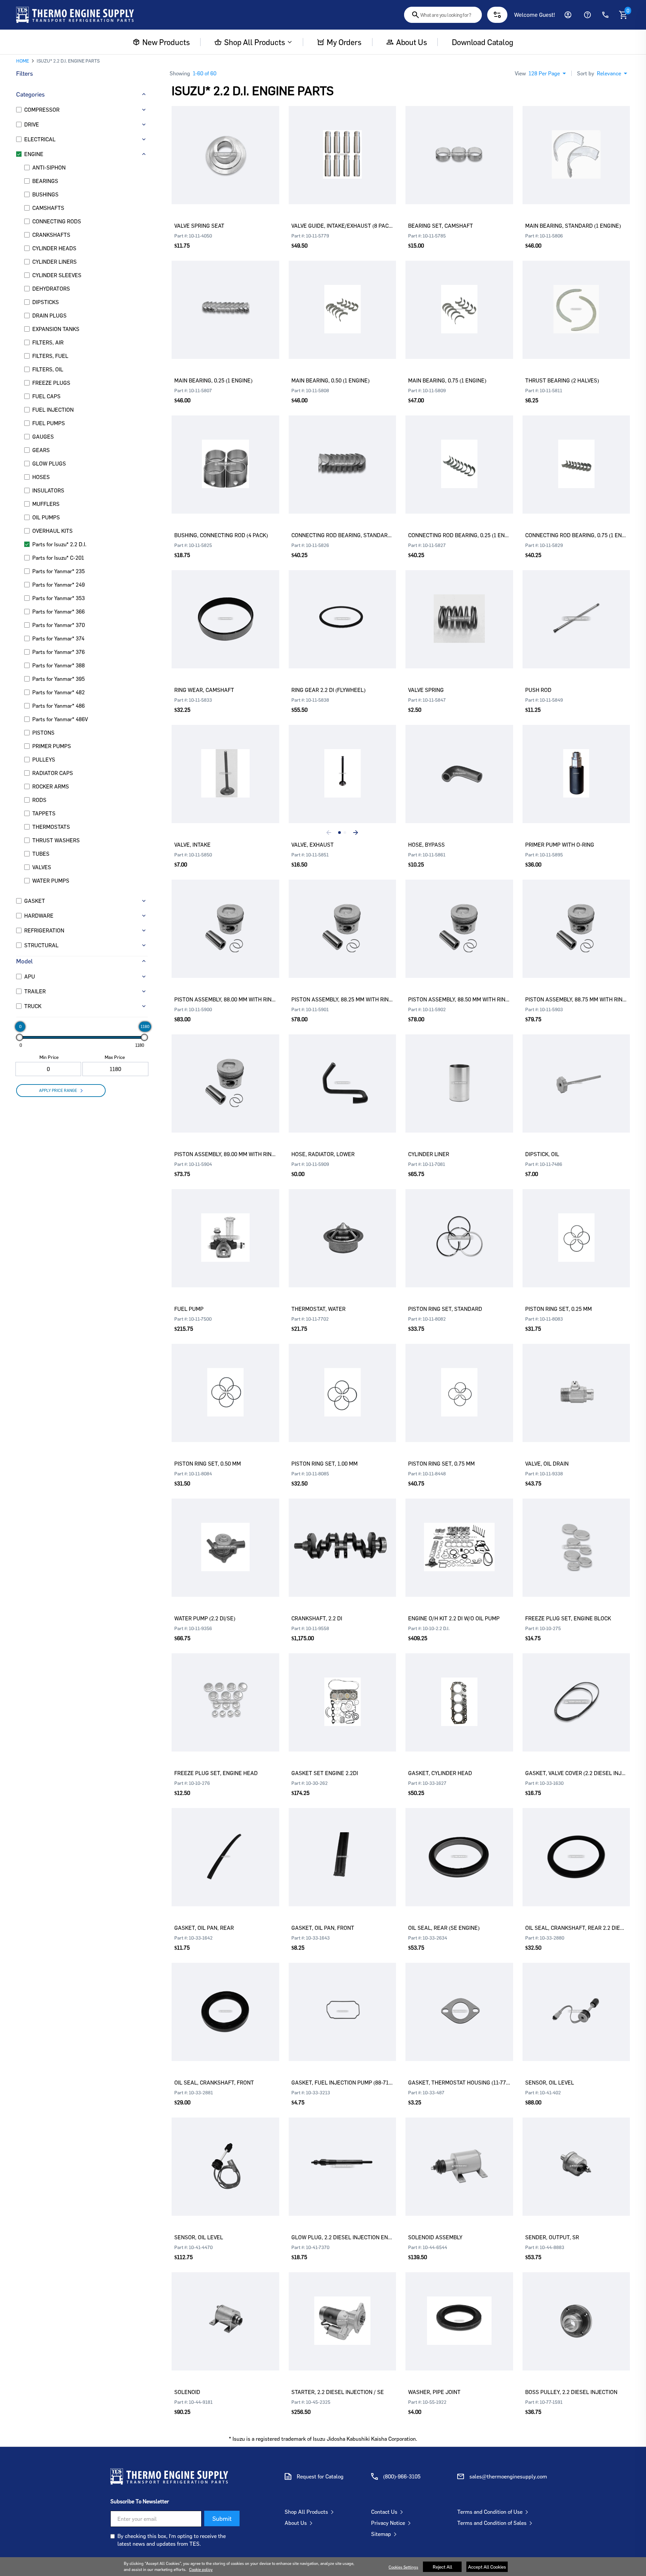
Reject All (442, 2567)
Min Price (49, 1057)
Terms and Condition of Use (490, 2512)
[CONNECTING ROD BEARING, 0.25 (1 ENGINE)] (459, 454)
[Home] (75, 15)
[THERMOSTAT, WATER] (343, 1228)
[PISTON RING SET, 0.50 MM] (225, 1383)
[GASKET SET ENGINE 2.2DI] (343, 1692)
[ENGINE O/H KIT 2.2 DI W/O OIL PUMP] (459, 1538)
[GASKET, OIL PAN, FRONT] (343, 1847)
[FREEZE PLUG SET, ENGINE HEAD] (225, 1692)
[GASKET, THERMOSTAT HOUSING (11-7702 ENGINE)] (459, 2002)
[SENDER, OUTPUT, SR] (576, 2157)
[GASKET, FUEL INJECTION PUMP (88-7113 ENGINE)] (343, 2002)
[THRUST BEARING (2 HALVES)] (576, 300)
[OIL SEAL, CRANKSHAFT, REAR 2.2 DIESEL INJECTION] (576, 1847)
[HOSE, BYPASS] (459, 764)
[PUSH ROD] (576, 609)
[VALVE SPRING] (459, 609)
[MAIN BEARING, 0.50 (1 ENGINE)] (343, 300)
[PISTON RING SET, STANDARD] (459, 1228)
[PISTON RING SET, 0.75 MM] (459, 1383)
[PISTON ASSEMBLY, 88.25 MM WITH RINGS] (343, 919)
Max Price (115, 1057)
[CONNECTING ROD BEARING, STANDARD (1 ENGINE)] (343, 454)
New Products (166, 42)
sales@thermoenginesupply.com (508, 2476)
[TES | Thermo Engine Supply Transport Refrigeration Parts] (169, 2476)
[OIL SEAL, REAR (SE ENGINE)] (459, 1847)
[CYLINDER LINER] (459, 1073)
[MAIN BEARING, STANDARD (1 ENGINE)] (576, 145)
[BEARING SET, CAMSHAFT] (459, 145)
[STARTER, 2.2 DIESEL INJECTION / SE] (343, 2311)
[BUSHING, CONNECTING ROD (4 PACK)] (225, 454)
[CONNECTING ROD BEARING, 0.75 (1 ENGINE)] (576, 454)
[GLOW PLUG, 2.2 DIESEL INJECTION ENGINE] (343, 2157)
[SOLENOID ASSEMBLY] (459, 2157)
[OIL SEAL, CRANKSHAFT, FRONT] (225, 2002)
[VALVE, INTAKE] (225, 764)
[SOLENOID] (225, 2311)
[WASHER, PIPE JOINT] (459, 2311)
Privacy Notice (388, 2523)
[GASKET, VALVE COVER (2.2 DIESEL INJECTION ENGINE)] (576, 1692)
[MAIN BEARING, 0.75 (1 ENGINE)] (459, 300)
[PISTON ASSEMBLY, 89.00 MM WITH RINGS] (225, 1073)
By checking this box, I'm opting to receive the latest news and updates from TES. (172, 2540)
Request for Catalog (320, 2476)
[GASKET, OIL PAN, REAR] (225, 1847)
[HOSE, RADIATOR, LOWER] (343, 1073)
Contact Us (384, 2512)
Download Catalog (482, 42)
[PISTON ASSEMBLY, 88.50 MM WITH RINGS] (459, 919)
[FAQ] (587, 15)
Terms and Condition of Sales (492, 2523)
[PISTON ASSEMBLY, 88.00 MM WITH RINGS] (225, 919)
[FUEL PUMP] (225, 1228)
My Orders (344, 42)
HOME (23, 61)
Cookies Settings (403, 2567)
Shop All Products (254, 42)
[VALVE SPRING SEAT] (225, 145)
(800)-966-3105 (402, 2476)
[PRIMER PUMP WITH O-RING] (576, 764)
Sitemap (381, 2534)
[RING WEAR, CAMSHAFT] (225, 609)
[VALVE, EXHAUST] (343, 764)
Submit (222, 2518)
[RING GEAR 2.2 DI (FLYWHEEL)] (343, 609)
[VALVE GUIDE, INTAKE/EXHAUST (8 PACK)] (343, 145)
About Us (296, 2523)
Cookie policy (201, 2569)
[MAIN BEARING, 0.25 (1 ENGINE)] (225, 300)
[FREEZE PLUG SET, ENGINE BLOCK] (576, 1538)
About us (411, 42)
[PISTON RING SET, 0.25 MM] (576, 1228)
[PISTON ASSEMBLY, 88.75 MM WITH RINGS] (576, 919)
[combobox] (443, 15)
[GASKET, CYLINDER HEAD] (459, 1692)
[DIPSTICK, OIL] (576, 1073)
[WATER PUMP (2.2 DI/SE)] (225, 1538)
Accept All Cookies (487, 2567)
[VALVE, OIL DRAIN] (576, 1383)
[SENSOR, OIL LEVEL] (576, 2002)
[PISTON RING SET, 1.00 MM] (343, 1383)
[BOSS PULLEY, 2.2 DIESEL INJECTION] (576, 2311)
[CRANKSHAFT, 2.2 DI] (343, 1538)
